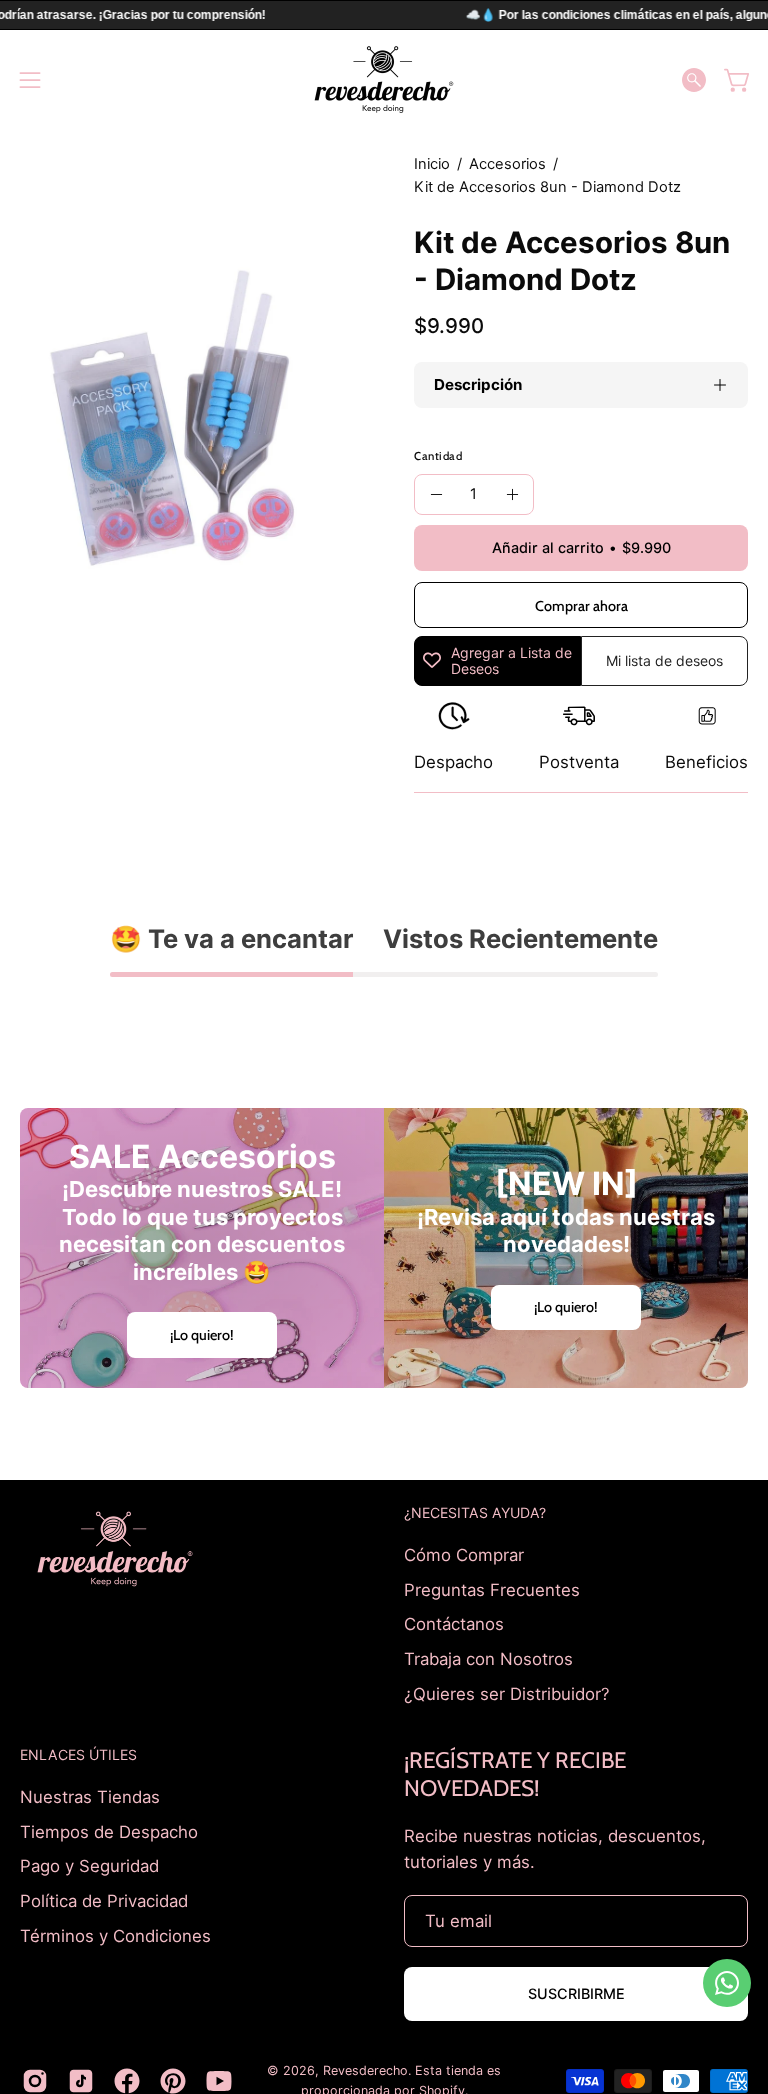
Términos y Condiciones (115, 1935)
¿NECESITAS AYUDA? (475, 1512)
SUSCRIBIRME (576, 1993)
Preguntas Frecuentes (492, 1589)
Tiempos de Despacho (109, 1832)
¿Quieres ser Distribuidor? (507, 1693)
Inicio (432, 164)
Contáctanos (454, 1624)
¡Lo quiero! (202, 1335)
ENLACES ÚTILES (78, 1754)
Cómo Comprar (464, 1555)
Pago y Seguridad (89, 1866)
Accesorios (507, 164)
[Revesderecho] (384, 79)
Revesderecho (365, 2070)
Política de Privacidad (104, 1901)
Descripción (478, 384)
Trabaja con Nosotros (488, 1658)
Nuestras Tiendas (90, 1797)
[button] (694, 80)
